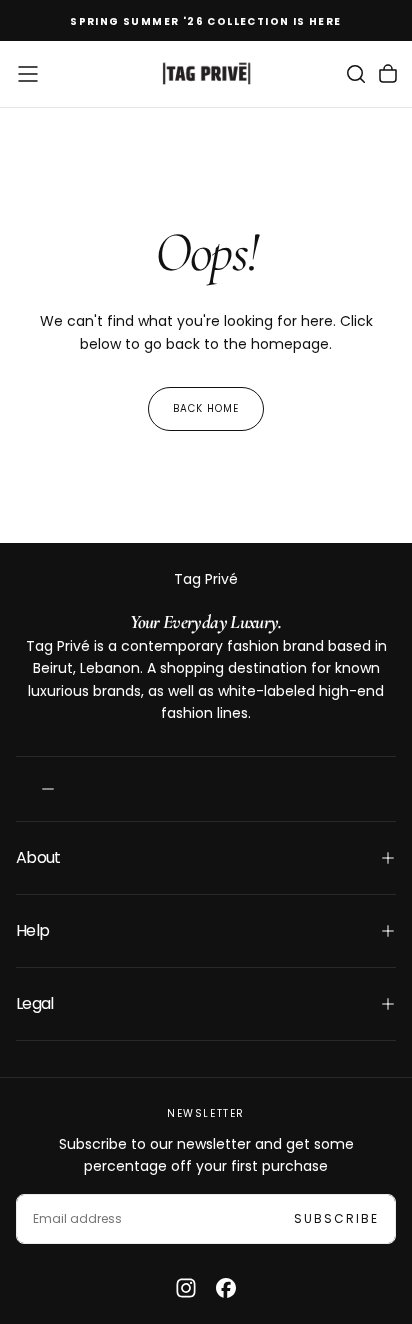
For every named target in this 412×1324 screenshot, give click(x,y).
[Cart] (388, 74)
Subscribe (336, 1218)
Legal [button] (35, 1003)
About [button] (38, 857)
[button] (28, 74)
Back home (206, 408)
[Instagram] (186, 1288)
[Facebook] (226, 1288)
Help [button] (32, 930)
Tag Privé (206, 579)
